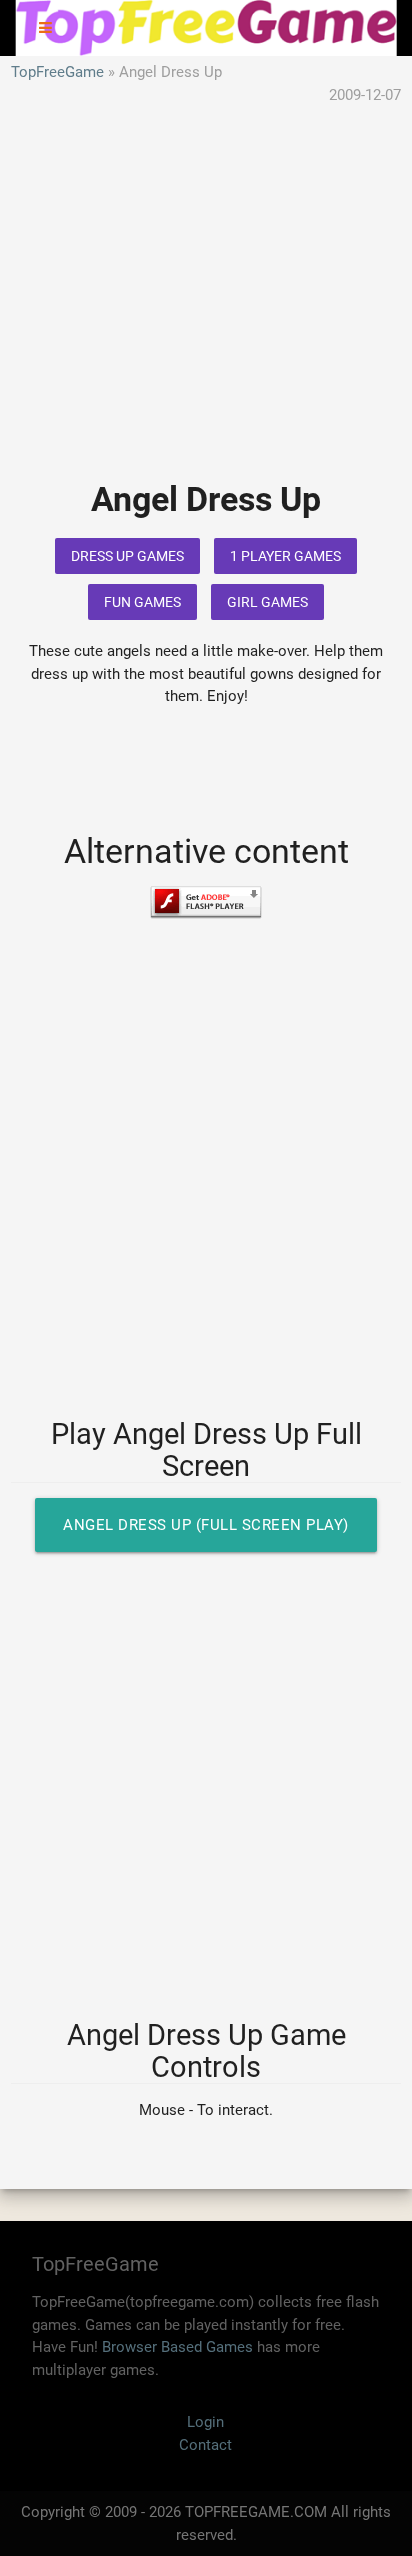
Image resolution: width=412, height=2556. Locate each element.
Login (205, 2422)
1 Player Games (285, 556)
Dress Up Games (127, 556)
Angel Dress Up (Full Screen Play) (206, 1525)
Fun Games (142, 602)
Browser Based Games (177, 2347)
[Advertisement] (206, 307)
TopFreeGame (57, 72)
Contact (205, 2445)
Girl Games (267, 602)
